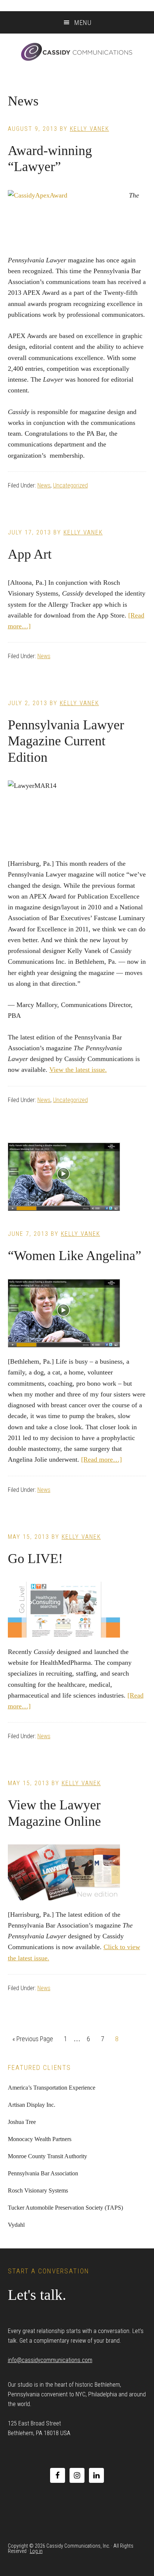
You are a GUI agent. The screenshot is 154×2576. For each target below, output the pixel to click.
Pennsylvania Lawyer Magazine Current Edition (66, 741)
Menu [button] (83, 23)
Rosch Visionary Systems (38, 2190)
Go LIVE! (35, 1559)
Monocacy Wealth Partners (40, 2139)
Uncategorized (70, 485)
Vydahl (16, 2225)
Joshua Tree (22, 2122)
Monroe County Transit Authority (47, 2156)
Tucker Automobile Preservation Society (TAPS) (65, 2208)
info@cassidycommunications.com (50, 2360)
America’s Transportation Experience (52, 2088)
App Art (30, 554)
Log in (36, 2551)
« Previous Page (33, 2041)
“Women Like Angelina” (75, 1256)
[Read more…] (101, 1459)
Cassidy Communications (77, 52)
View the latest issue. (78, 1070)
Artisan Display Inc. (32, 2105)
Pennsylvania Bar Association (43, 2173)
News (44, 485)
